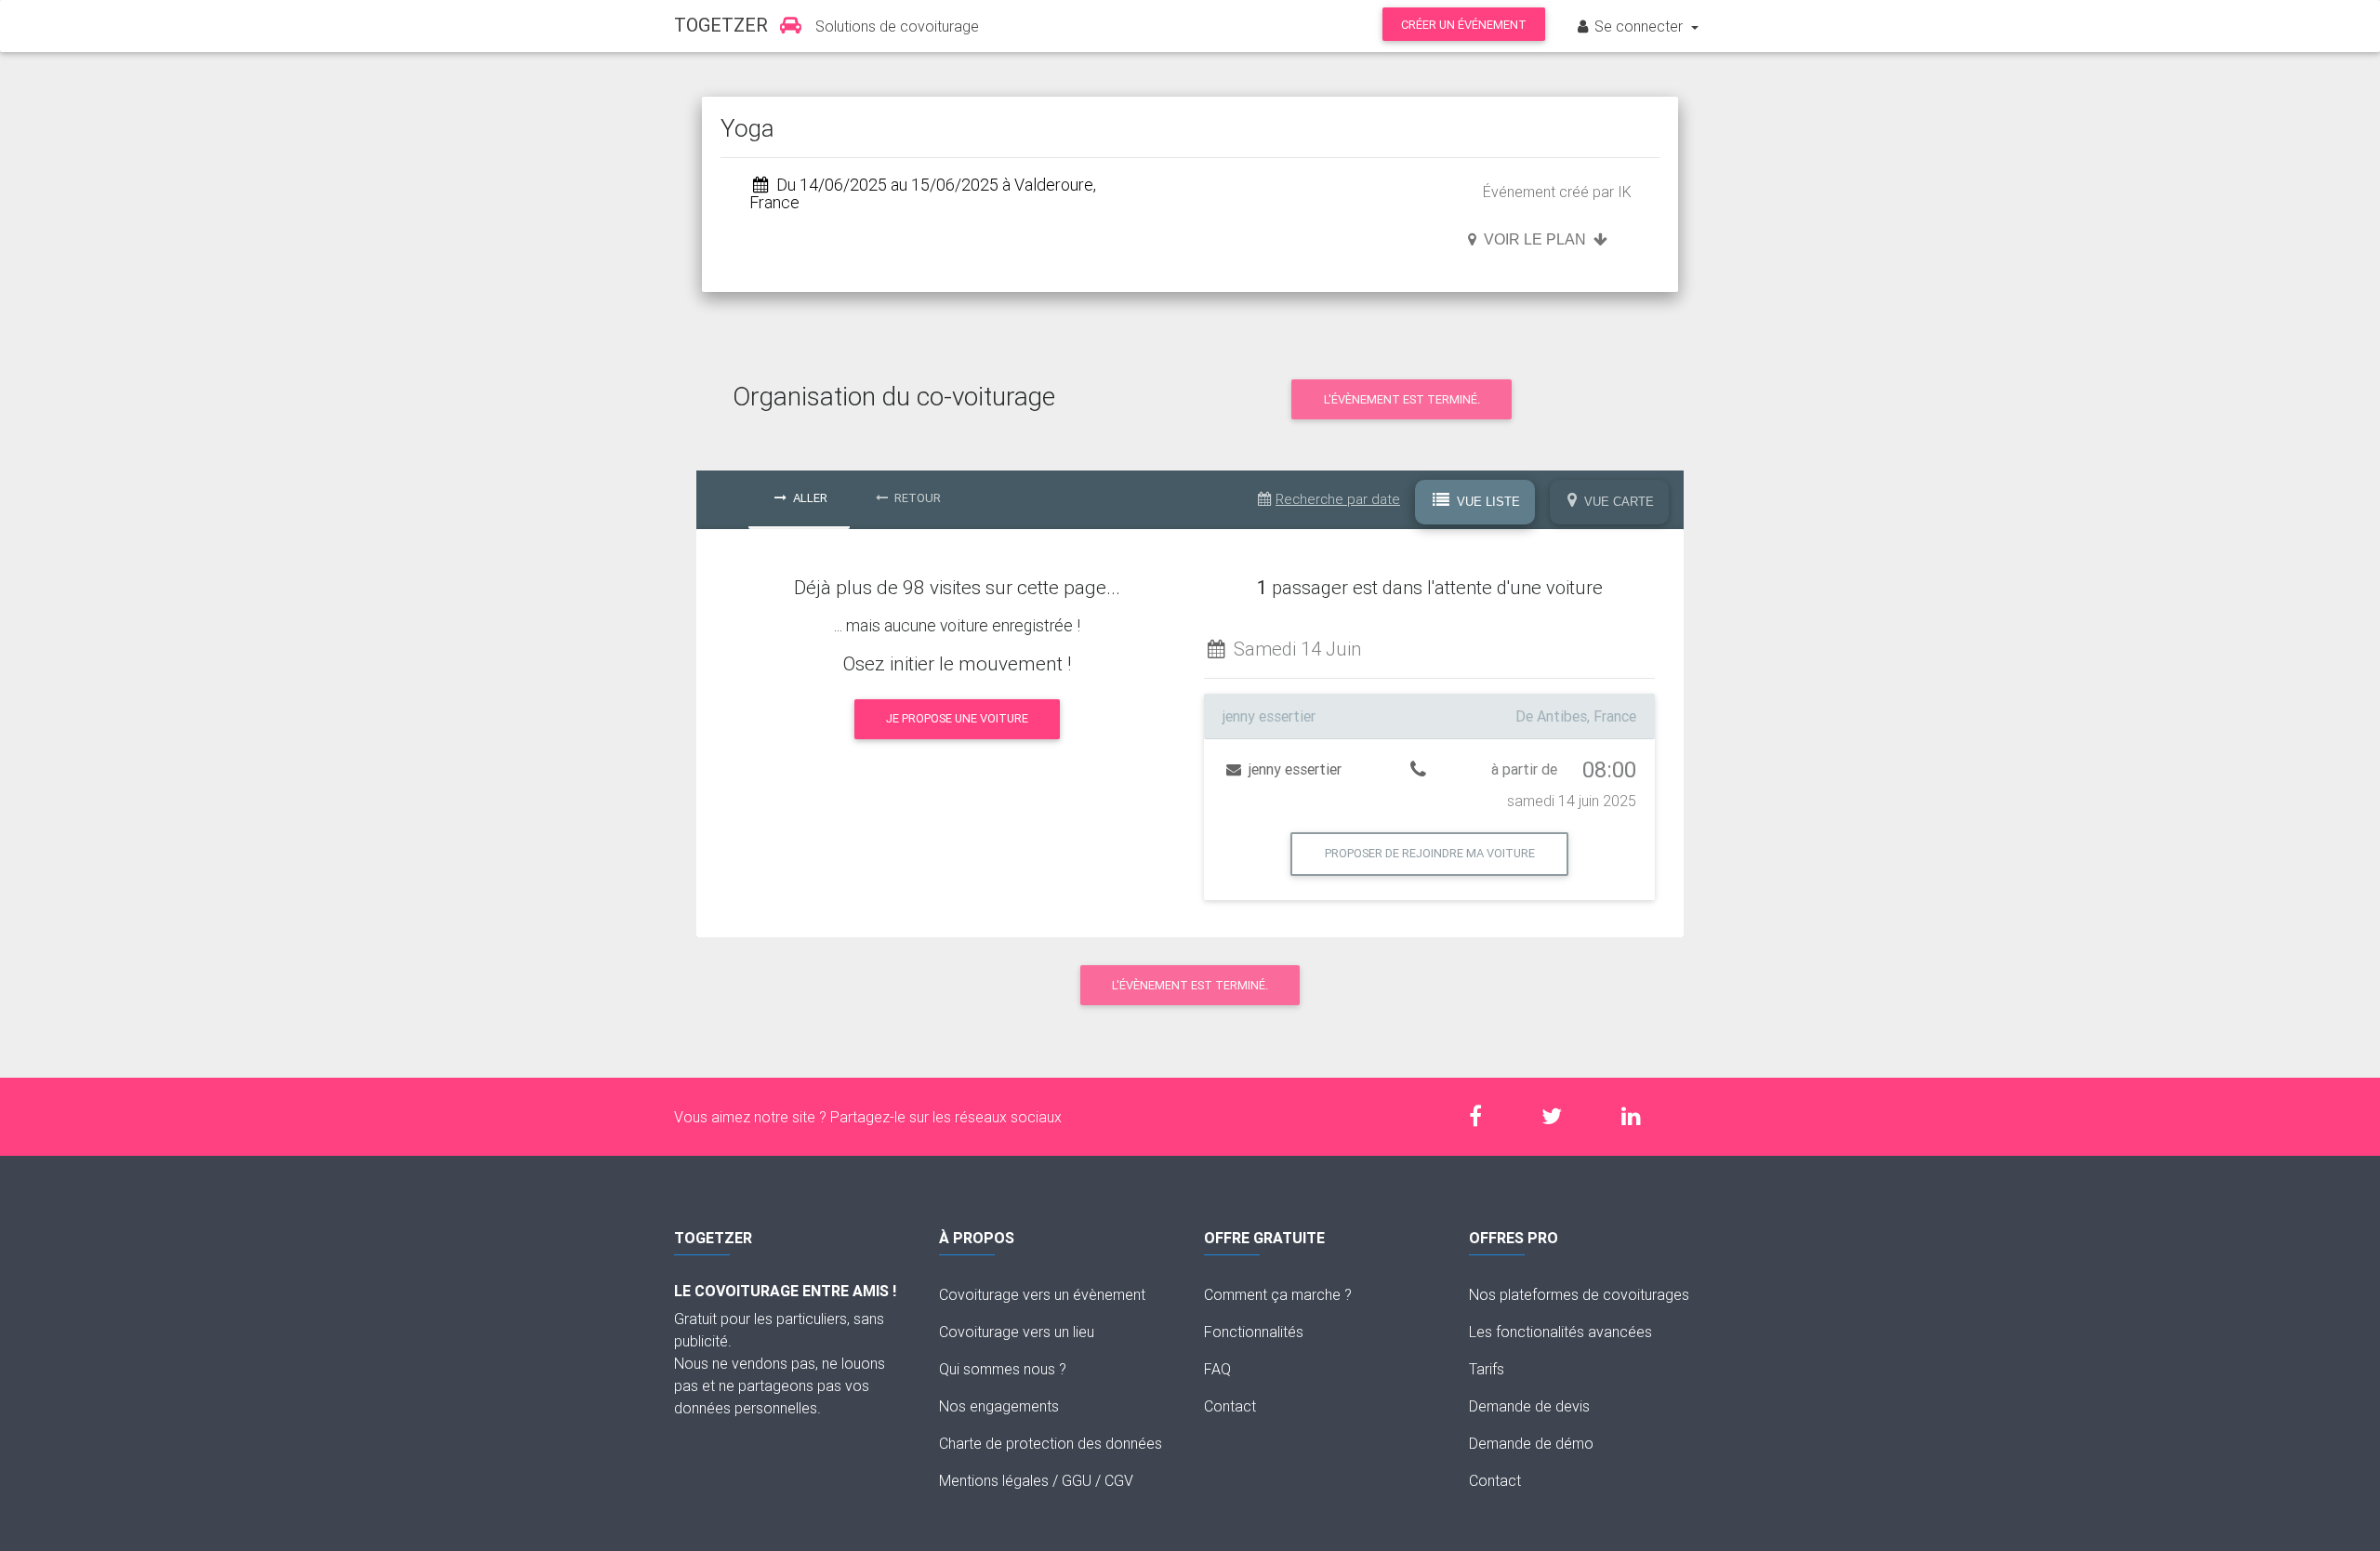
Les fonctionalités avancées (1560, 1332)
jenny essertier (1293, 769)
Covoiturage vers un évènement (1042, 1294)
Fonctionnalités (1254, 1332)
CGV (1119, 1480)
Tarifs (1487, 1369)
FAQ (1217, 1369)
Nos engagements (999, 1406)
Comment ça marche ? (1278, 1294)
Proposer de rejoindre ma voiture (1430, 853)
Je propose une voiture (957, 718)
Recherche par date (1338, 499)
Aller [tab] (809, 498)
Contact (1230, 1406)
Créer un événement (1464, 25)
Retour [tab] (916, 498)
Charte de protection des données (1051, 1443)
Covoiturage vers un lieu (1017, 1332)
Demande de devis (1529, 1406)
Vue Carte (1617, 502)
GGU (1077, 1480)
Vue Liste (1487, 502)
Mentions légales (994, 1480)
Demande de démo (1531, 1443)
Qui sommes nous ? (1003, 1369)
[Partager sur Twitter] (1561, 1116)
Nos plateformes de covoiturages (1579, 1294)
